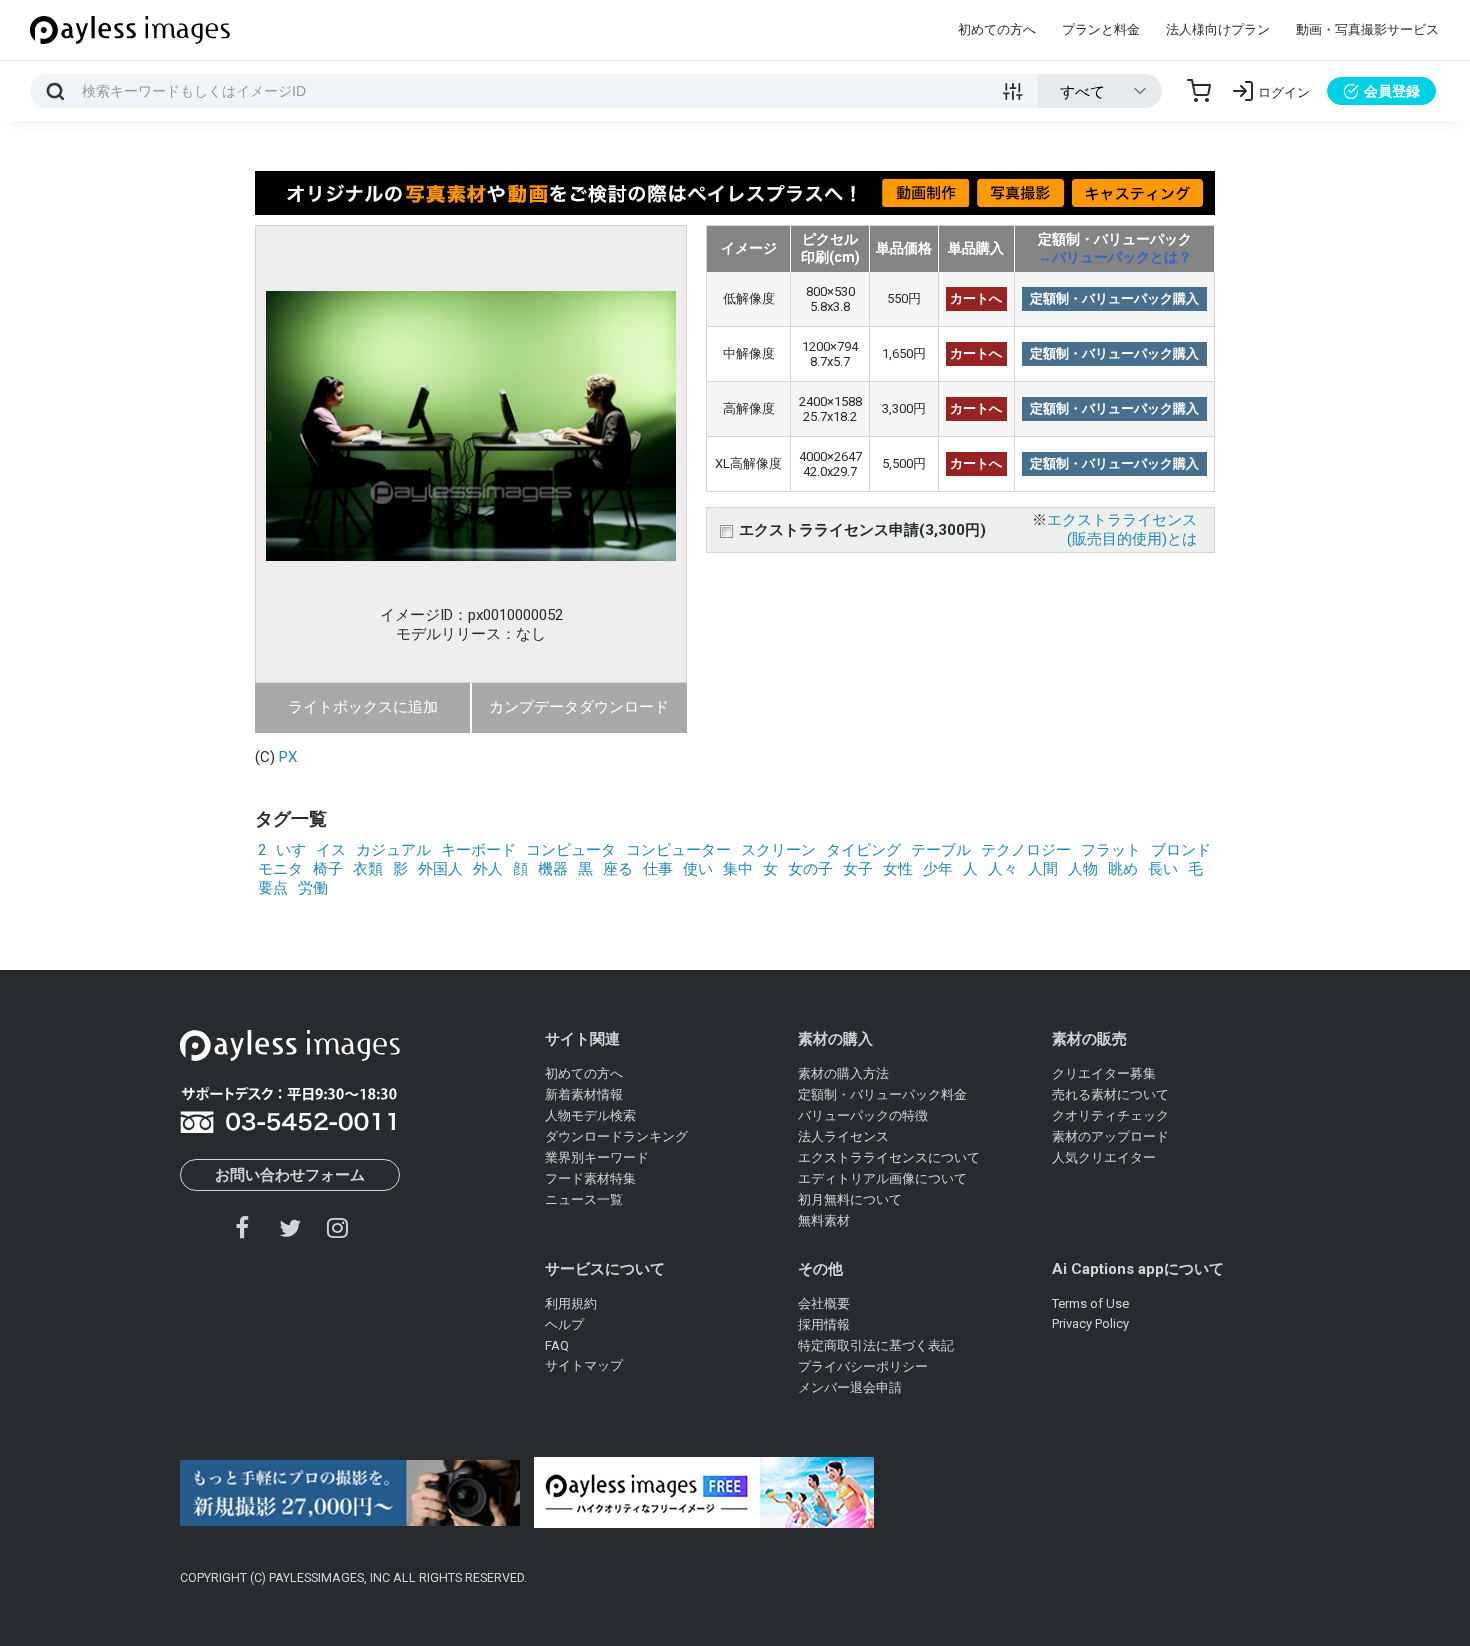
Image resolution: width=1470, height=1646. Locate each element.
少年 (938, 869)
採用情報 (824, 1324)
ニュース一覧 (584, 1199)
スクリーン (778, 850)
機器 (553, 869)
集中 (738, 869)
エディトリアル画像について (882, 1178)
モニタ (280, 869)
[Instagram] (337, 1227)
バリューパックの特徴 (863, 1115)
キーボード (478, 850)
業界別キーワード (597, 1157)
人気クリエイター (1104, 1157)
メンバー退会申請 (850, 1387)
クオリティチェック (1110, 1115)
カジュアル (393, 850)
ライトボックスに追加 (363, 707)
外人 (488, 869)
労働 (313, 888)
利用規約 (571, 1303)
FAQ (557, 1345)
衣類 (368, 869)
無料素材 (824, 1220)
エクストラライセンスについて (889, 1157)
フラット (1111, 850)
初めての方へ (997, 29)
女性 (898, 869)
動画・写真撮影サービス (1367, 29)
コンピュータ (571, 850)
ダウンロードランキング (616, 1136)
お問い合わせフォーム (290, 1175)
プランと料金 (1101, 29)
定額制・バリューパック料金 (882, 1094)
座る (618, 869)
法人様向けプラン (1218, 29)
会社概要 (824, 1303)
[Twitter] (290, 1227)
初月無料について (850, 1199)
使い (698, 869)
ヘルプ (564, 1324)
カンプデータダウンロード (579, 707)
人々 (1003, 869)
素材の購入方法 (843, 1073)
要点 (273, 888)
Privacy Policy (1090, 1323)
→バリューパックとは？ (1115, 257)
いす (291, 850)
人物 (1083, 869)
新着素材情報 (584, 1094)
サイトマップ (584, 1365)
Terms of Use (1090, 1303)
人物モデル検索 (590, 1115)
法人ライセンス (843, 1136)
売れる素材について (1110, 1094)
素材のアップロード (1110, 1136)
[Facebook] (243, 1227)
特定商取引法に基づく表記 (876, 1345)
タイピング (863, 850)
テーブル (941, 850)
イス (331, 850)
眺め (1123, 869)
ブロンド (1181, 850)
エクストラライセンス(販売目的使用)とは (1122, 529)
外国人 (440, 869)
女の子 (810, 869)
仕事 (658, 869)
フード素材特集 (590, 1178)
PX (288, 757)
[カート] (1199, 91)
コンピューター (678, 850)
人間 (1043, 869)
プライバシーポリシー (863, 1366)
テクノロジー (1026, 850)
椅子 (328, 869)
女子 (858, 869)
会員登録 (1392, 91)
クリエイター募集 (1104, 1073)
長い (1163, 869)
